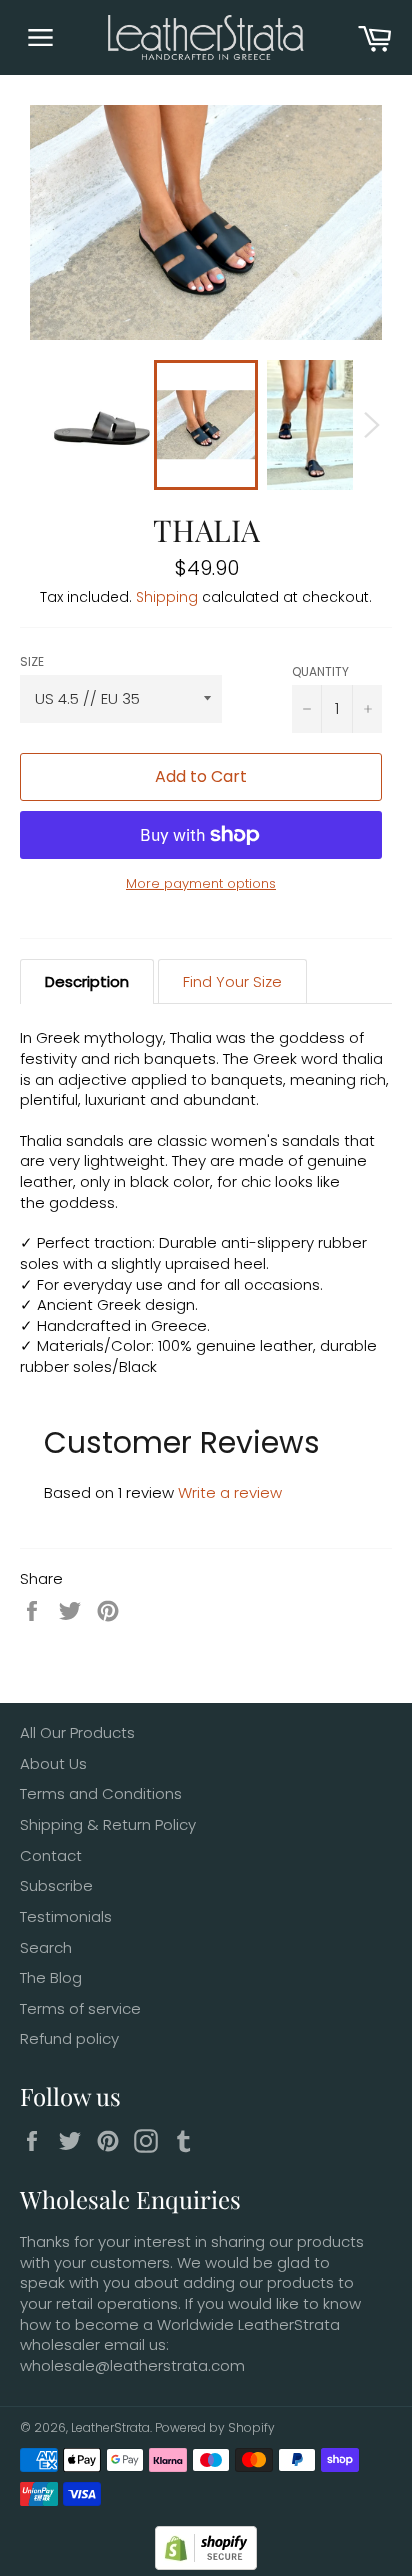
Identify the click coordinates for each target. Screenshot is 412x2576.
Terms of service (80, 2008)
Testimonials (66, 1916)
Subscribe (56, 1885)
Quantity (320, 671)
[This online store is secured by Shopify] (206, 2564)
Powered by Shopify (215, 2427)
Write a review (230, 1492)
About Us (53, 1763)
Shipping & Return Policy (108, 1824)
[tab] (87, 982)
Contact (51, 1855)
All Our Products (77, 1732)
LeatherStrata (110, 2427)
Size (32, 661)
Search (46, 1947)
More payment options (201, 884)
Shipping (167, 597)
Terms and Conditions (101, 1793)
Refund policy (69, 2038)
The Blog (51, 1977)
